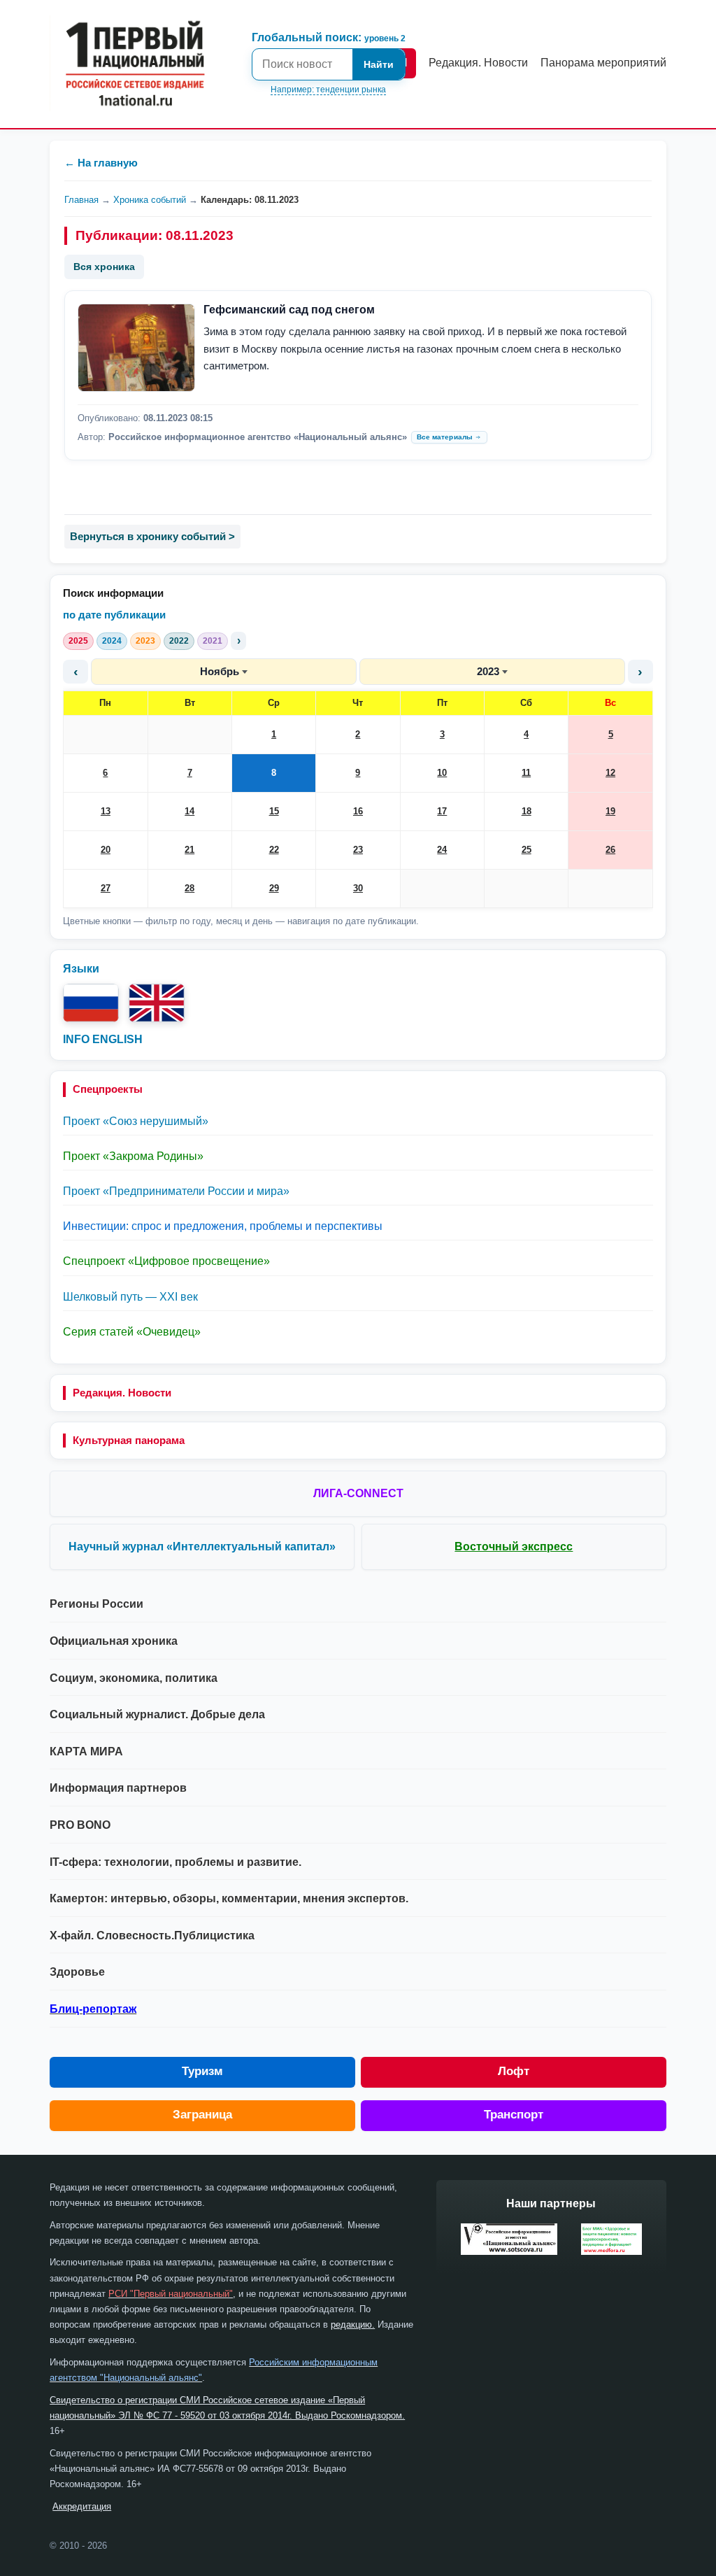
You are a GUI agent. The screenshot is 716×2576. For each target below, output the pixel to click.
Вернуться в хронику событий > (152, 536)
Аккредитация (82, 2506)
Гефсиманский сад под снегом (289, 310)
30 (358, 888)
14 (189, 811)
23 (358, 850)
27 (106, 888)
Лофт (514, 2071)
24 (442, 850)
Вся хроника (104, 267)
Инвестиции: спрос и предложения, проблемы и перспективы (223, 1226)
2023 (145, 641)
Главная (81, 200)
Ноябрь (220, 671)
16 (358, 811)
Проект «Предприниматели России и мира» (176, 1191)
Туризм (202, 2071)
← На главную (101, 163)
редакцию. (353, 2324)
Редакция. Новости (122, 1393)
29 (274, 888)
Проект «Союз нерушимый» (136, 1121)
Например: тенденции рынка (328, 90)
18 (527, 811)
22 (274, 850)
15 (274, 811)
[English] (157, 1003)
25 (527, 850)
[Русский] (91, 1003)
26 (610, 850)
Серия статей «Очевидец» (132, 1332)
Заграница (202, 2115)
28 (189, 888)
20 (106, 850)
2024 (112, 641)
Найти (379, 64)
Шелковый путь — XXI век (130, 1297)
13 (106, 811)
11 (526, 773)
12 (610, 773)
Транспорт (514, 2115)
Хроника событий (150, 200)
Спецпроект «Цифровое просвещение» (166, 1261)
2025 (78, 641)
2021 (213, 641)
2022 (179, 641)
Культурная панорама (129, 1440)
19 (610, 811)
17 (442, 811)
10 (442, 773)
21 (189, 850)
